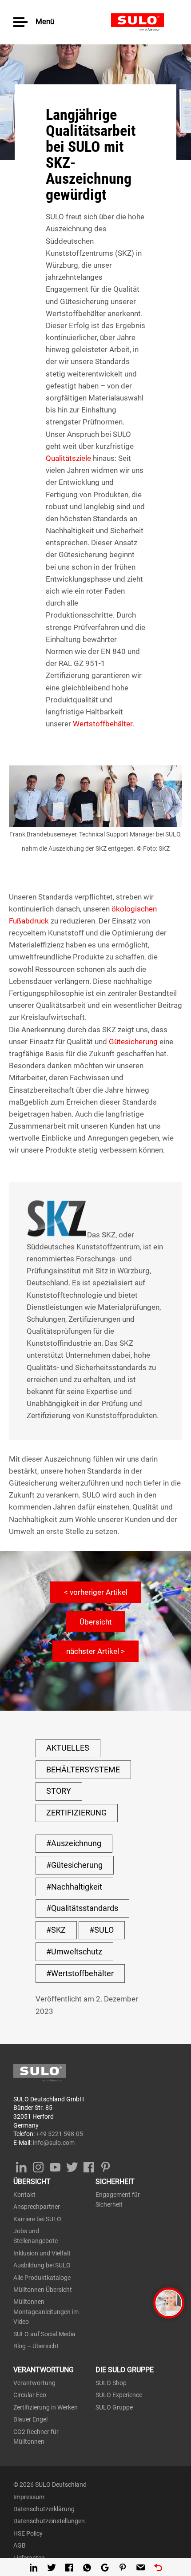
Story (59, 1791)
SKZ (58, 1930)
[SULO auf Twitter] (72, 2165)
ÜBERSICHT (32, 2182)
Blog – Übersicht (36, 2346)
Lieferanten (29, 2558)
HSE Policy (28, 2533)
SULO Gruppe (114, 2407)
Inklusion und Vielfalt (42, 2253)
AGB (20, 2545)
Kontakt (24, 2195)
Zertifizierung (76, 1813)
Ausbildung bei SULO (42, 2265)
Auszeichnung (76, 1843)
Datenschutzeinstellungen (49, 2521)
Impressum (29, 2497)
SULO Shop (111, 2383)
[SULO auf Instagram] (38, 2165)
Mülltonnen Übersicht (43, 2290)
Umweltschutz (77, 1952)
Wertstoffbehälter (103, 724)
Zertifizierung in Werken (46, 2407)
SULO (144, 22)
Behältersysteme (83, 1770)
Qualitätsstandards (85, 1908)
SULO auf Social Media (44, 2334)
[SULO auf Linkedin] (21, 2165)
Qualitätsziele (68, 458)
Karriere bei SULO (37, 2219)
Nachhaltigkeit (77, 1887)
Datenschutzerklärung (44, 2509)
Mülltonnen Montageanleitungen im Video (46, 2312)
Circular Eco (30, 2395)
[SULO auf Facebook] (89, 2165)
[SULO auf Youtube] (55, 2165)
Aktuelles (68, 1748)
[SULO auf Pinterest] (105, 2165)
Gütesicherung (133, 1042)
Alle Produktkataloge (42, 2278)
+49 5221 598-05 (60, 2134)
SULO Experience (119, 2395)
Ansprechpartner (37, 2207)
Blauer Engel (30, 2419)
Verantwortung (34, 2383)
